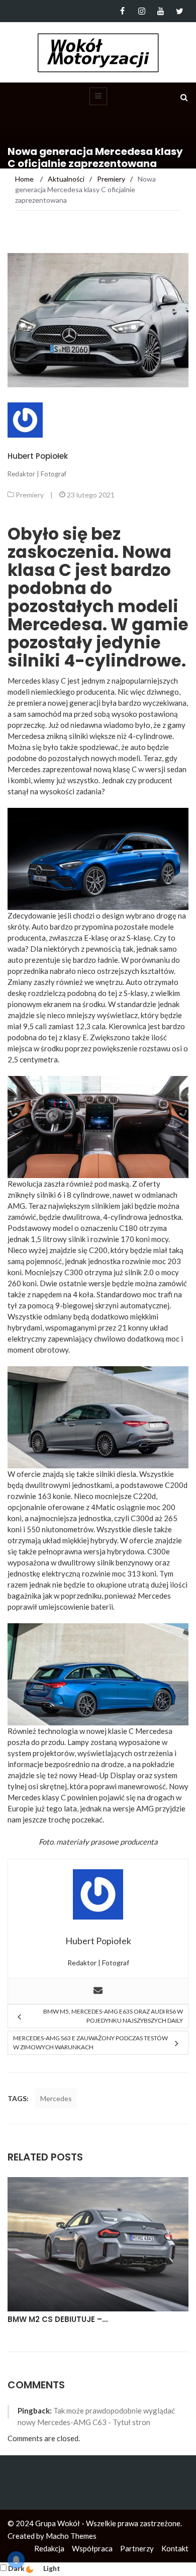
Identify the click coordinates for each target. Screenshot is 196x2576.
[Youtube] (161, 11)
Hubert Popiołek (38, 456)
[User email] (98, 1991)
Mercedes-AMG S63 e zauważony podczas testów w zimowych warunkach (90, 2043)
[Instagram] (141, 11)
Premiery (30, 495)
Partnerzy (137, 2548)
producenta (139, 1842)
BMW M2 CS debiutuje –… (58, 2319)
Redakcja (49, 2548)
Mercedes (56, 2098)
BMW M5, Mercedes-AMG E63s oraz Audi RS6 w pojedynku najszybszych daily (113, 2016)
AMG (16, 1206)
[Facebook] (122, 11)
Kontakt (175, 2548)
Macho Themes (71, 2536)
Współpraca (92, 2548)
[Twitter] (180, 11)
